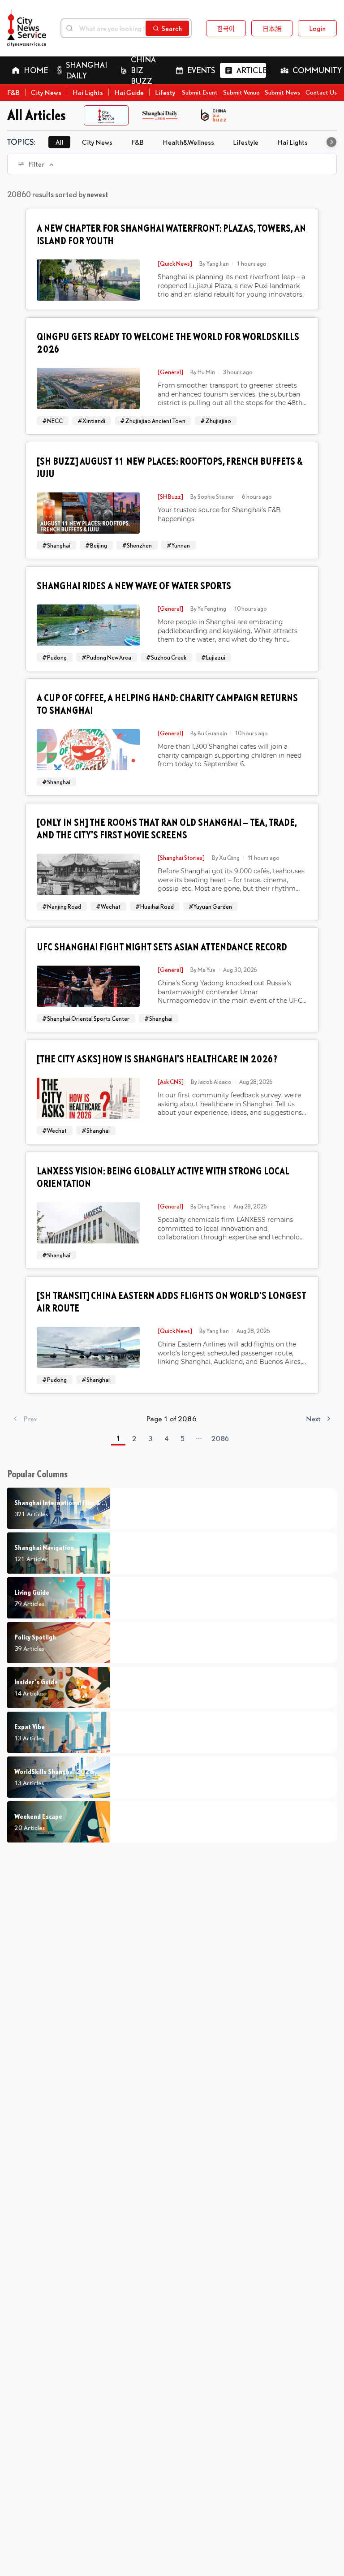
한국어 (226, 28)
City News (46, 92)
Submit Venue (241, 92)
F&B (13, 92)
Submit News (282, 92)
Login (317, 28)
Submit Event (200, 92)
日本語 (272, 28)
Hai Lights (88, 92)
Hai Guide (129, 92)
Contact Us (321, 92)
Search (172, 28)
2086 (220, 1438)
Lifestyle (168, 92)
